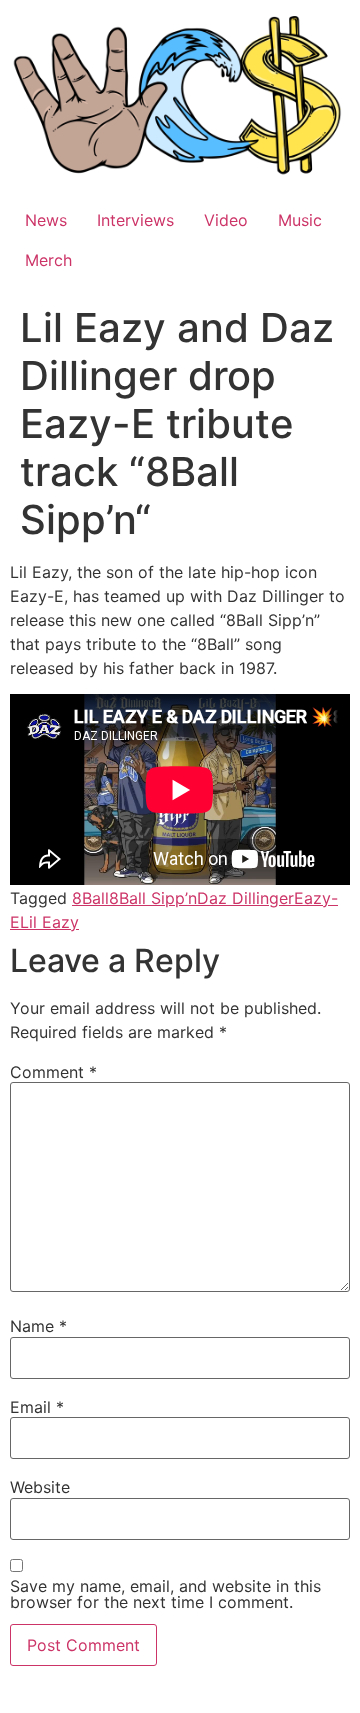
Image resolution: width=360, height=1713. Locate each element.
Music (300, 220)
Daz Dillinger (245, 898)
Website (40, 1487)
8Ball (90, 898)
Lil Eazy (49, 922)
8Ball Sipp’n (153, 898)
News (46, 220)
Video (226, 220)
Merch (48, 260)
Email (37, 1407)
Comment (53, 1072)
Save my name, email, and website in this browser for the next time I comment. (165, 1594)
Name (38, 1326)
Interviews (135, 220)
